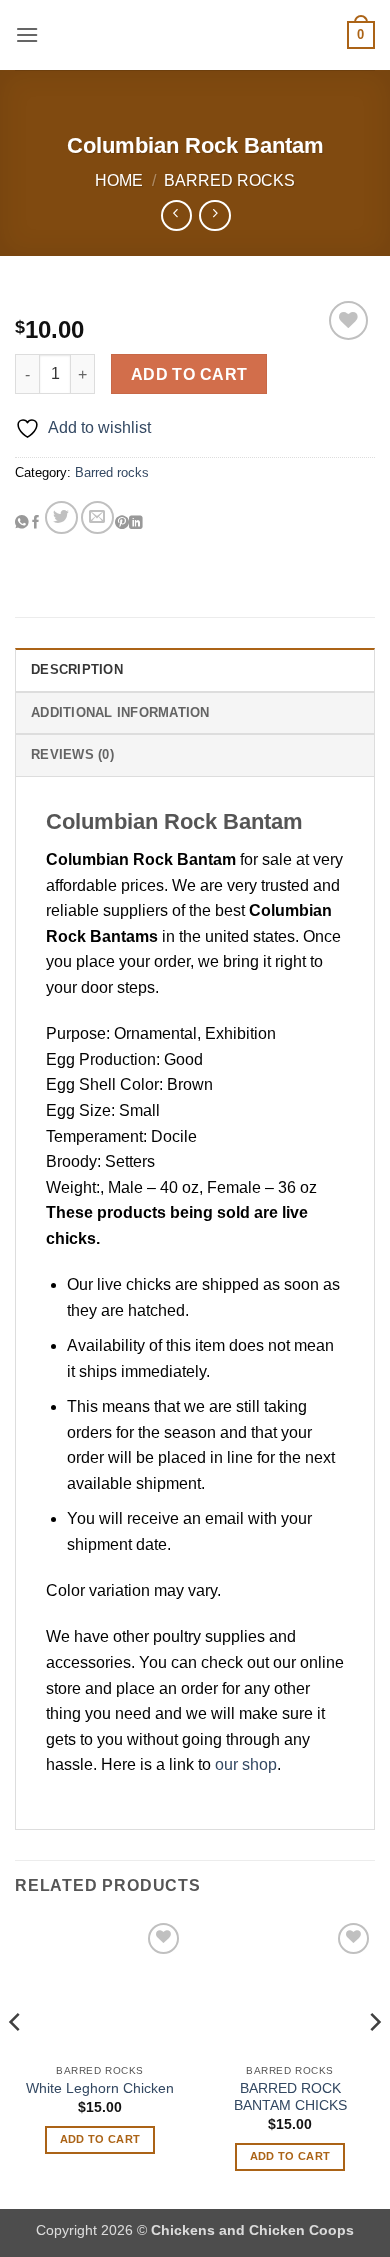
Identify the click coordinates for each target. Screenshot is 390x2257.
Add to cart (189, 374)
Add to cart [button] (100, 2139)
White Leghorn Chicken (100, 2088)
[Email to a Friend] (97, 517)
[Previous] (16, 2062)
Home (119, 180)
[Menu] (27, 34)
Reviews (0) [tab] (72, 754)
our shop (246, 1764)
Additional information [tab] (120, 712)
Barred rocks (229, 180)
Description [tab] (77, 669)
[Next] (374, 2062)
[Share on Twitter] (61, 517)
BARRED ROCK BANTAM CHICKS (290, 2097)
